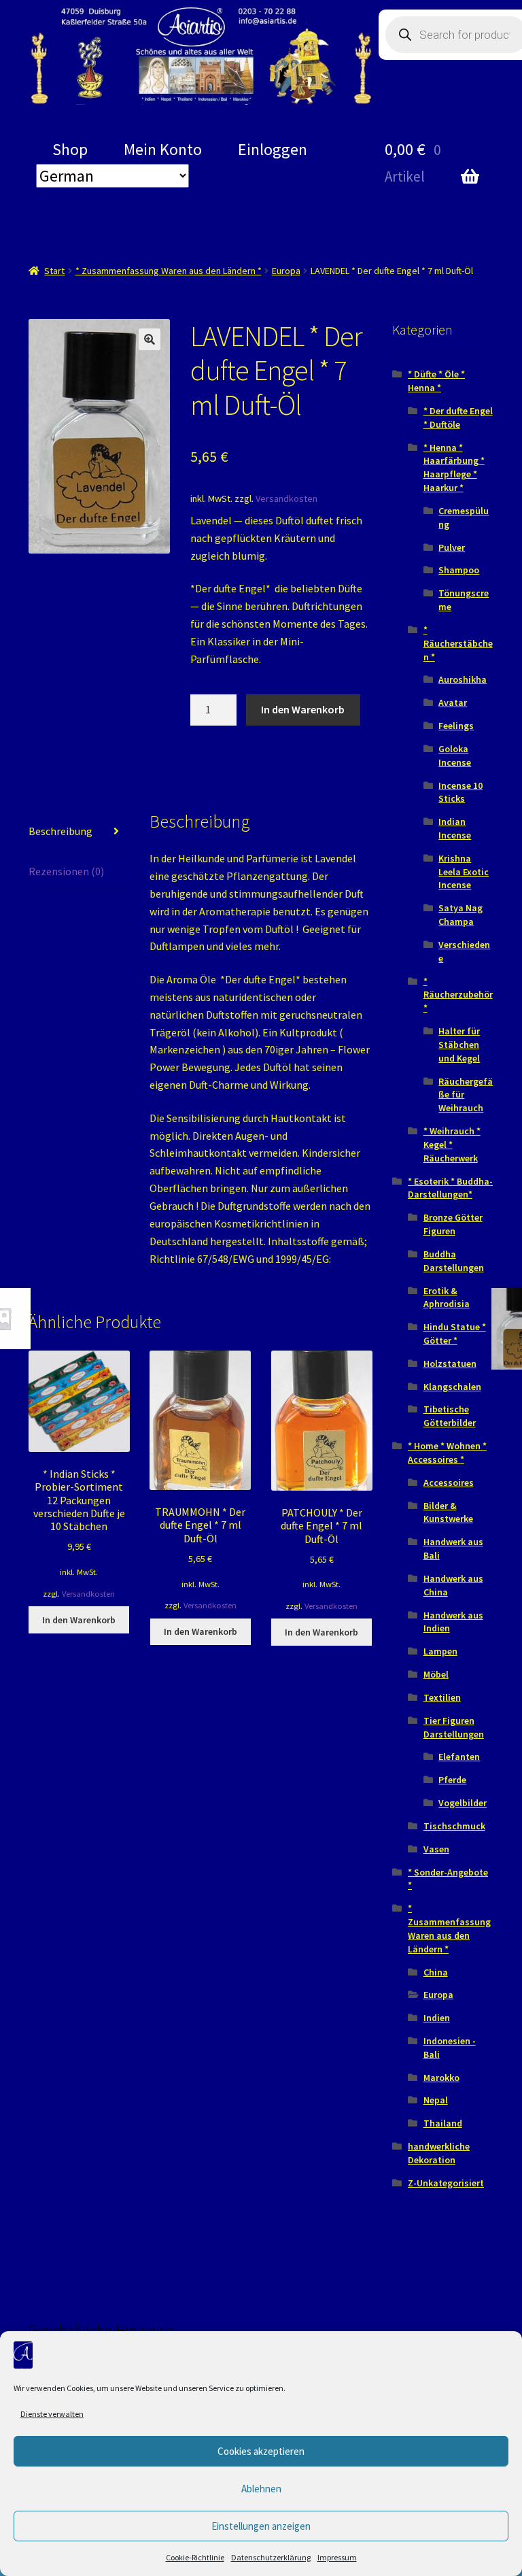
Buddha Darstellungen (454, 1261)
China (436, 1972)
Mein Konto (163, 149)
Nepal (436, 2100)
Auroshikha (463, 679)
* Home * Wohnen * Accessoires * (447, 1453)
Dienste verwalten (52, 2414)
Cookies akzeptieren (261, 2451)
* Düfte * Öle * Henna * (436, 381)
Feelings (456, 726)
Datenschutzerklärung (271, 2557)
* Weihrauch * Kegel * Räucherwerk (452, 1145)
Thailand (443, 2123)
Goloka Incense (455, 756)
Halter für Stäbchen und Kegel (459, 1045)
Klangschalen (452, 1387)
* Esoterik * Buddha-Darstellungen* (450, 1188)
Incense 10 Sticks (460, 792)
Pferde (452, 1780)
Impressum (337, 2557)
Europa (286, 271)
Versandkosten (286, 498)
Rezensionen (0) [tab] (66, 871)
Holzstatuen (450, 1363)
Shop (70, 149)
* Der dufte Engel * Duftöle (458, 418)
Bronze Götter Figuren (453, 1224)
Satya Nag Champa (460, 915)
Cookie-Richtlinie (195, 2557)
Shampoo (459, 570)
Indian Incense (455, 828)
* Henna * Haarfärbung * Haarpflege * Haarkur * (454, 468)
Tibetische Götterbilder (450, 1416)
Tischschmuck (454, 1826)
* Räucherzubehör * (458, 995)
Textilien (442, 1697)
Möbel (436, 1674)
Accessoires (449, 1482)
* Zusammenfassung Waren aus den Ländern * (169, 271)
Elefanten (459, 1757)
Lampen (440, 1651)
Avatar (453, 702)
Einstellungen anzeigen (261, 2526)
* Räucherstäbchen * (458, 643)
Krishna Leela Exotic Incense (464, 872)
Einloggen (273, 149)
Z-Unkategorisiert (446, 2183)
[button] (150, 339)
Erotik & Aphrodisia (447, 1298)
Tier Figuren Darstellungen (454, 1727)
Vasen (436, 1849)
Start (54, 271)
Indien (437, 2018)
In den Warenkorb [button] (79, 1620)
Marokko (441, 2078)
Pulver (452, 547)
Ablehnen (261, 2489)
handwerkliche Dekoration (439, 2153)
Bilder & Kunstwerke (448, 1512)
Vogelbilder (463, 1803)
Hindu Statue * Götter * (455, 1334)
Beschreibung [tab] (60, 831)
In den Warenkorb (303, 709)
